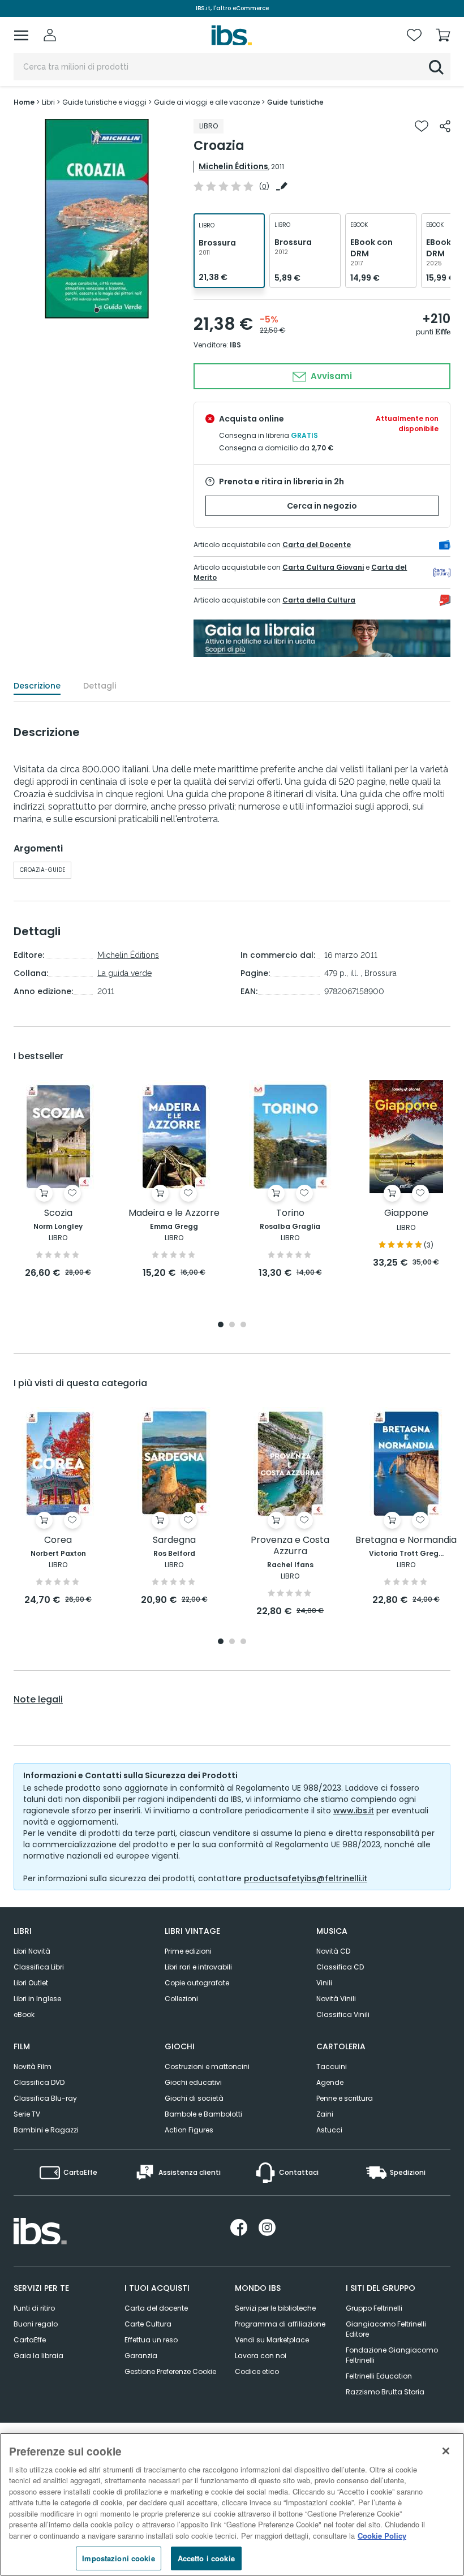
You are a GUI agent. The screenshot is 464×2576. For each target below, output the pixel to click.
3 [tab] (243, 1325)
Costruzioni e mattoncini (207, 2067)
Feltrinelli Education (379, 2376)
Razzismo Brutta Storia (385, 2392)
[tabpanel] (97, 219)
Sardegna (174, 1540)
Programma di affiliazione (280, 2324)
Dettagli (100, 686)
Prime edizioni (188, 1951)
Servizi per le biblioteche (275, 2308)
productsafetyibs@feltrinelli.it (306, 1878)
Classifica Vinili (343, 2014)
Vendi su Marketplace (272, 2340)
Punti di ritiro (34, 2308)
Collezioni (181, 1999)
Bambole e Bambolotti (203, 2114)
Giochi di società (194, 2098)
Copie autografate (197, 1983)
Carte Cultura (148, 2324)
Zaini (325, 2114)
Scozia (58, 1213)
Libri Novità (32, 1951)
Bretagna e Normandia (406, 1540)
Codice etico (257, 2371)
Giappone (406, 1213)
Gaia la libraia (38, 2356)
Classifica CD (340, 1967)
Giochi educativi (193, 2082)
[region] (232, 2504)
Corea (58, 1540)
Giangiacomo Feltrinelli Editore (386, 2329)
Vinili (324, 1983)
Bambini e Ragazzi (46, 2130)
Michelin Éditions (233, 166)
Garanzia (141, 2356)
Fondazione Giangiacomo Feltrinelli (392, 2355)
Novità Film (33, 2067)
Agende (330, 2082)
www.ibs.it (354, 1810)
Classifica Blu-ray (45, 2098)
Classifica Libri (39, 1967)
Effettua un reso (151, 2340)
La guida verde (124, 973)
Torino (290, 1213)
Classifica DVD (39, 2082)
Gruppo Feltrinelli (374, 2308)
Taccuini (332, 2067)
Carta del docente (156, 2308)
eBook (24, 2014)
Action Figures (189, 2130)
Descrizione (37, 686)
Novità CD (333, 1951)
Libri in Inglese (37, 1999)
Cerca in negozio (322, 506)
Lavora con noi (261, 2356)
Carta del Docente (317, 545)
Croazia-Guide (42, 870)
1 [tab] (97, 310)
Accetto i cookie (206, 2558)
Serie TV (27, 2114)
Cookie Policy (382, 2536)
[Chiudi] (446, 2451)
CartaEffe (30, 2340)
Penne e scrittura (345, 2098)
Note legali (38, 1700)
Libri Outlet (31, 1983)
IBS (235, 345)
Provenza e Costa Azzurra (290, 1546)
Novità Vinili (336, 1999)
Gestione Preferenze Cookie (170, 2371)
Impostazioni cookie (118, 2558)
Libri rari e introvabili (198, 1967)
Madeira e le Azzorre (174, 1213)
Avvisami (330, 376)
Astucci (329, 2130)
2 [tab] (232, 1325)
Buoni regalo (36, 2324)
